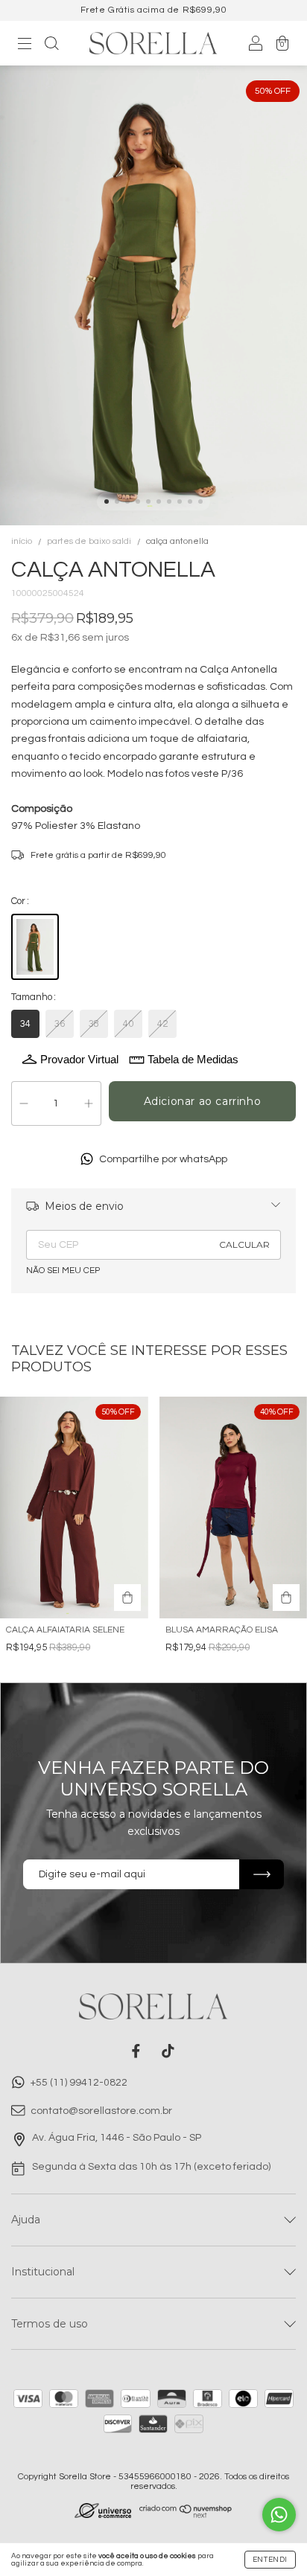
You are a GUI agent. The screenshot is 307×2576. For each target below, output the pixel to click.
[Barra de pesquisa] (51, 45)
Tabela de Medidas (193, 1059)
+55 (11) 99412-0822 (78, 2083)
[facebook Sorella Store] (136, 2051)
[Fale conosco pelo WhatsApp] (279, 2515)
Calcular (244, 1244)
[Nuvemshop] (186, 2515)
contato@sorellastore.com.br (101, 2112)
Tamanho (32, 997)
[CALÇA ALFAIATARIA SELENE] (127, 1598)
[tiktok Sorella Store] (168, 2051)
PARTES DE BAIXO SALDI (89, 541)
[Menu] (25, 45)
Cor (18, 901)
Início (22, 541)
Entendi (270, 2560)
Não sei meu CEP (63, 1271)
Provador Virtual (79, 1059)
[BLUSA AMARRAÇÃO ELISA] (286, 1598)
